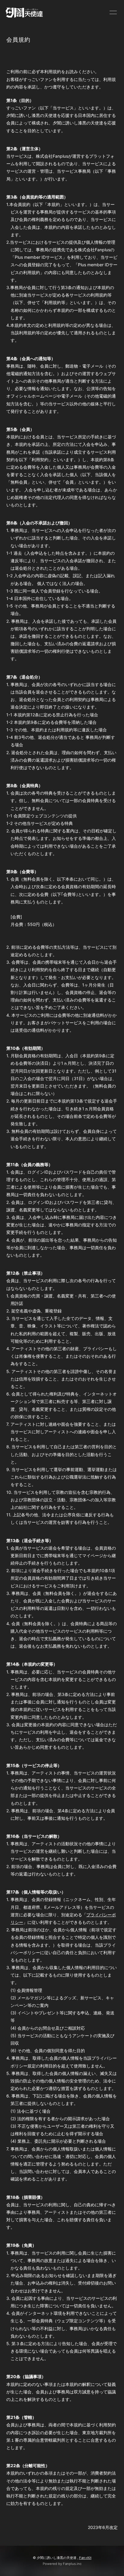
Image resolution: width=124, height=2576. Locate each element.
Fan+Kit (85, 2558)
